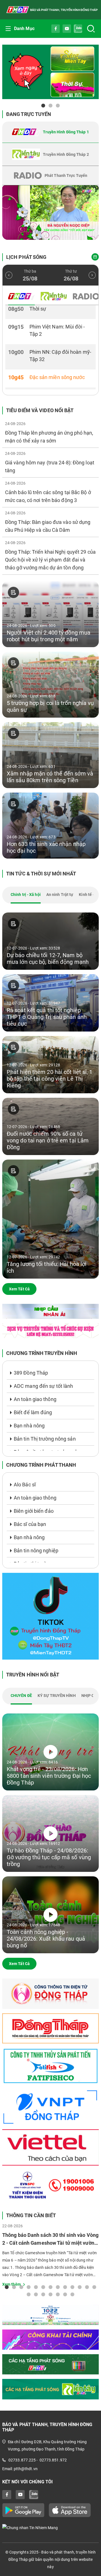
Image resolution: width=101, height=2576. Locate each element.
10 (72, 2287)
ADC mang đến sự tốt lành (43, 1386)
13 (94, 2287)
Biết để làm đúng (33, 1412)
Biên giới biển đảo (34, 1511)
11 (80, 2287)
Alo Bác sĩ (25, 1485)
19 (65, 2294)
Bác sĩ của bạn (30, 1524)
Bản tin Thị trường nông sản (45, 1439)
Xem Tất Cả (19, 1289)
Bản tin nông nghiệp (36, 1551)
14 (29, 2294)
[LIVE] (50, 213)
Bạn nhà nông (29, 1426)
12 (87, 2287)
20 (72, 2294)
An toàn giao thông (35, 1399)
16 (43, 2294)
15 (36, 2294)
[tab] (50, 132)
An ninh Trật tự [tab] (60, 895)
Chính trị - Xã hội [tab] (26, 895)
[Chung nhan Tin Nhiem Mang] (50, 2528)
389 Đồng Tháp (31, 1373)
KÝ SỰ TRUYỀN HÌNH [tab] (57, 1696)
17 (50, 2294)
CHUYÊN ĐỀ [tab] (21, 1696)
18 (58, 2294)
